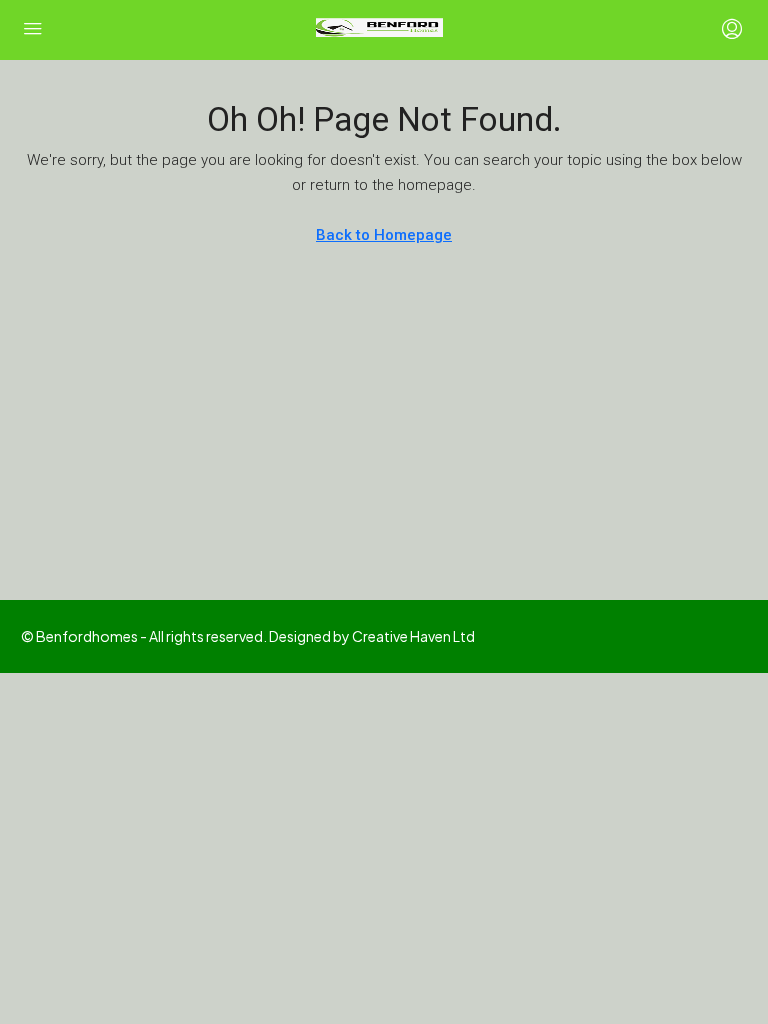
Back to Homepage (384, 235)
